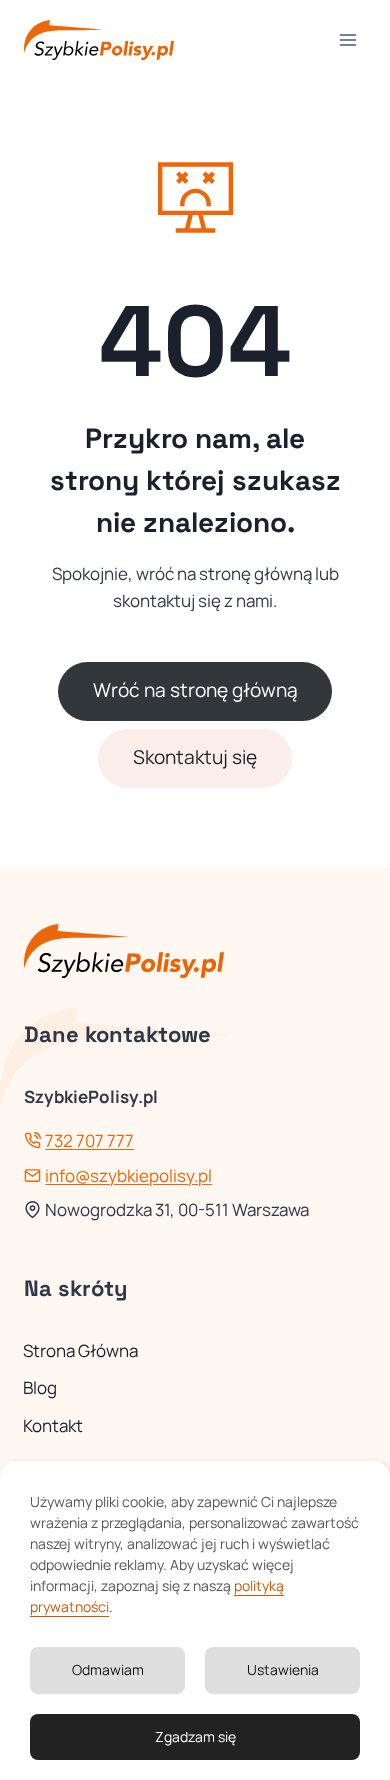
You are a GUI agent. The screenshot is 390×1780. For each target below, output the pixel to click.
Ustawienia (283, 1669)
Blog (40, 1387)
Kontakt (53, 1425)
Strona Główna (80, 1350)
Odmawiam (108, 1669)
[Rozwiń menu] (347, 39)
